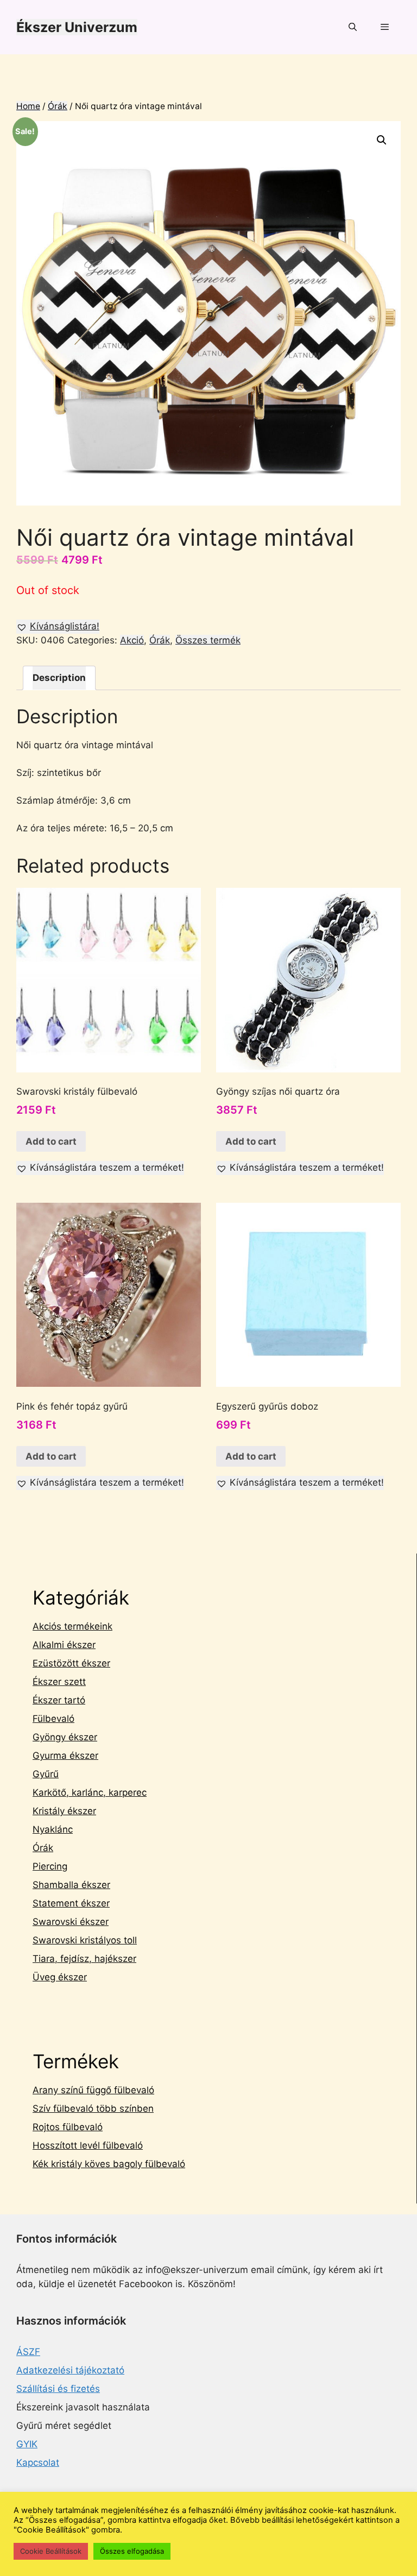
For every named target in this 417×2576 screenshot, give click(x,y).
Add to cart (51, 1141)
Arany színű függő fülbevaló (93, 2090)
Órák (58, 106)
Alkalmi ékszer (64, 1645)
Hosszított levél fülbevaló (88, 2145)
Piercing (50, 1866)
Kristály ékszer (64, 1811)
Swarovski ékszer (71, 1922)
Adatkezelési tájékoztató (70, 2370)
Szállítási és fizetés (58, 2389)
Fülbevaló (53, 1719)
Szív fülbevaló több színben (93, 2108)
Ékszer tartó (59, 1700)
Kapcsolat (38, 2463)
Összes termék (208, 640)
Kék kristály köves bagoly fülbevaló (109, 2164)
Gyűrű (46, 1774)
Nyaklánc (53, 1829)
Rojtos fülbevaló (68, 2127)
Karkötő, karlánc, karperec (90, 1792)
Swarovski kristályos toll (85, 1940)
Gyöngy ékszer (65, 1737)
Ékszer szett (59, 1682)
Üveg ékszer (60, 1977)
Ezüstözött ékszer (71, 1663)
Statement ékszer (71, 1903)
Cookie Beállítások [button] (51, 2551)
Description (59, 678)
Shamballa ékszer (71, 1885)
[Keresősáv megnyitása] (352, 27)
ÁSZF (28, 2352)
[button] (58, 627)
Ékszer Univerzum (77, 27)
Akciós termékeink (72, 1626)
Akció (132, 640)
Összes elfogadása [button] (132, 2551)
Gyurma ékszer (65, 1756)
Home (28, 106)
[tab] (59, 678)
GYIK (27, 2444)
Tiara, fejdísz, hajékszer (84, 1959)
